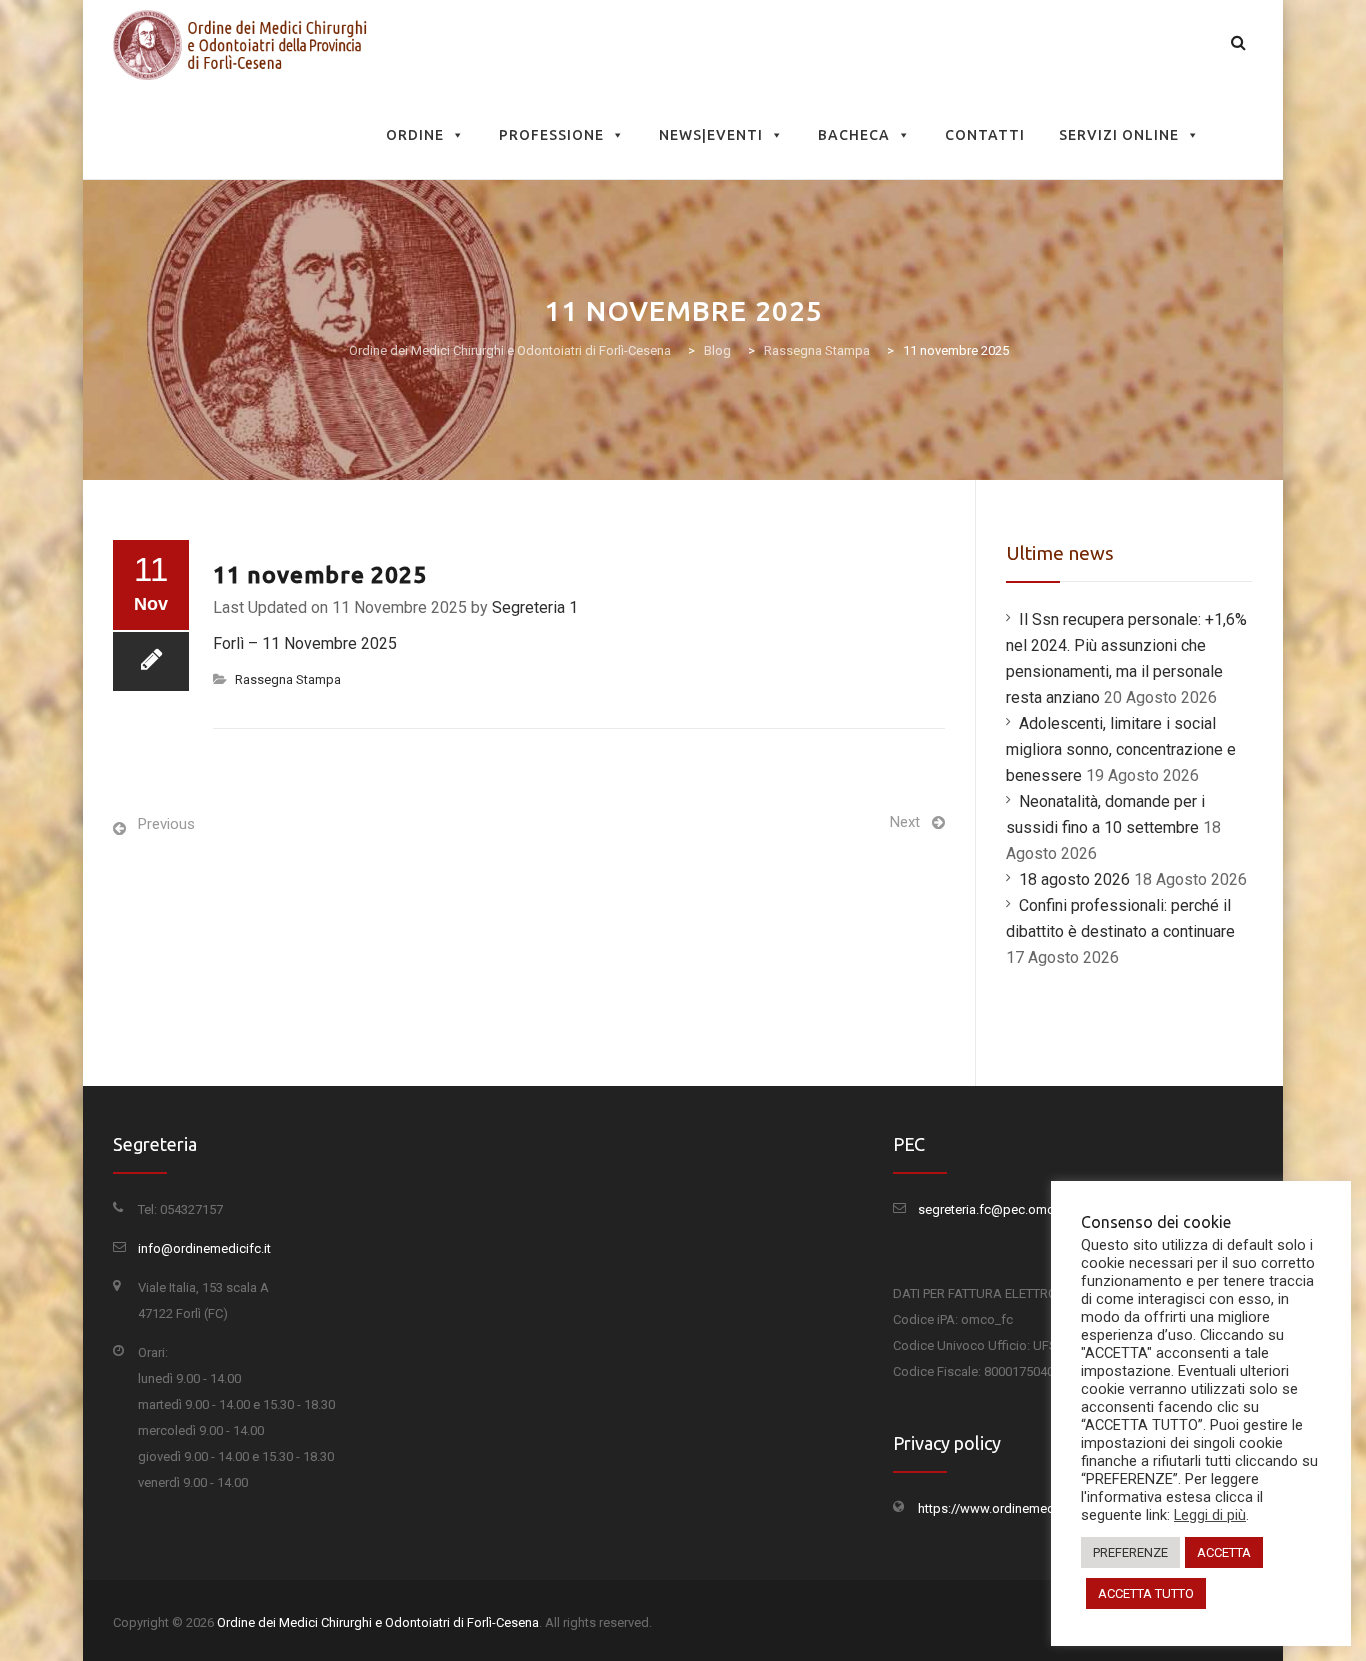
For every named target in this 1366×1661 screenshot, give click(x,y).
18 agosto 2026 (1074, 879)
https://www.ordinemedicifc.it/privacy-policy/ (1049, 1508)
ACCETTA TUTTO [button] (1146, 1593)
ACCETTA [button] (1224, 1552)
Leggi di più (1210, 1515)
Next (905, 822)
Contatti (985, 135)
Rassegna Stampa (288, 679)
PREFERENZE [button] (1130, 1552)
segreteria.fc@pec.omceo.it (998, 1209)
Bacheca (854, 135)
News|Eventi (711, 135)
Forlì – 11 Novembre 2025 (305, 643)
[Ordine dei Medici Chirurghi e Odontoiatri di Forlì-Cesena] (244, 45)
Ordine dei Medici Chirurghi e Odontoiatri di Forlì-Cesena (378, 1622)
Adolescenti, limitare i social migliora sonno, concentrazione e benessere (1121, 749)
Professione (551, 135)
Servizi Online (1119, 135)
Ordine (415, 135)
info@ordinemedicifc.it (204, 1248)
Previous (166, 824)
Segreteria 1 (535, 607)
